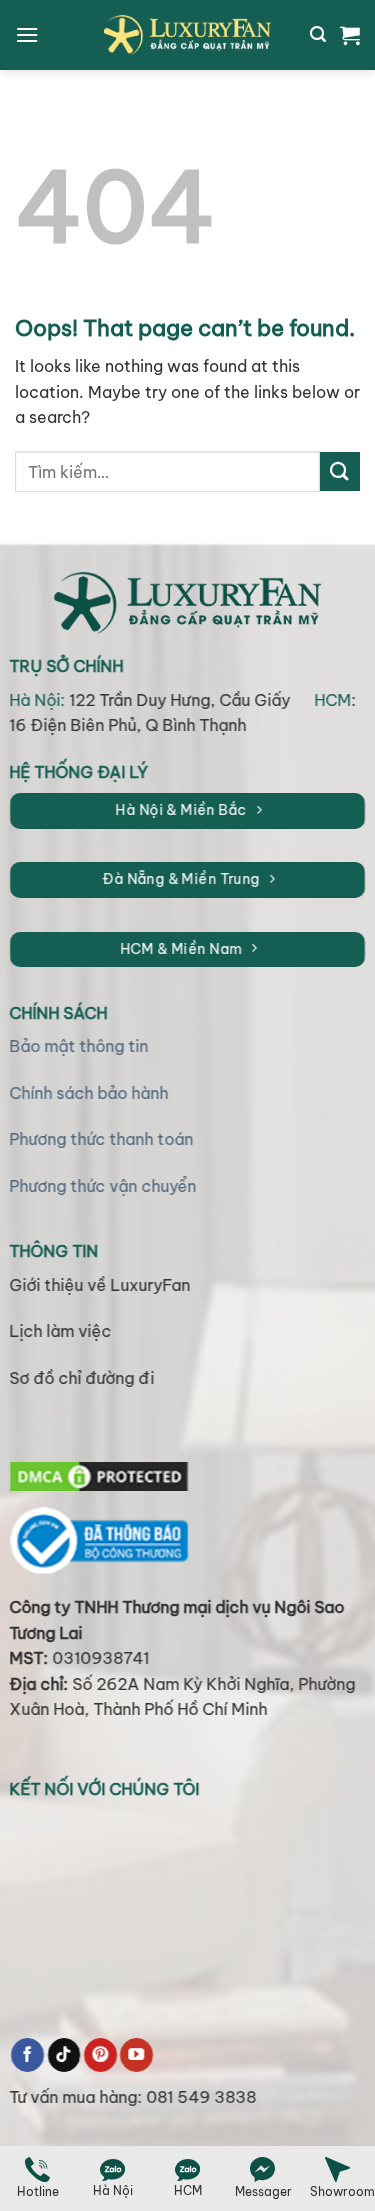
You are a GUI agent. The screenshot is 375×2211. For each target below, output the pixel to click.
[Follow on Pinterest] (100, 2055)
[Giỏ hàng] (350, 35)
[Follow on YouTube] (136, 2055)
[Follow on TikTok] (64, 2055)
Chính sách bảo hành (89, 1093)
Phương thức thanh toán (102, 1140)
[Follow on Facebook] (27, 2055)
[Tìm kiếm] (318, 34)
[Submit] (340, 471)
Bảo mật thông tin (79, 1047)
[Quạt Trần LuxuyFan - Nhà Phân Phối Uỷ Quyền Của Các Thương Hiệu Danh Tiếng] (188, 34)
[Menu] (27, 34)
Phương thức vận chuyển (103, 1186)
